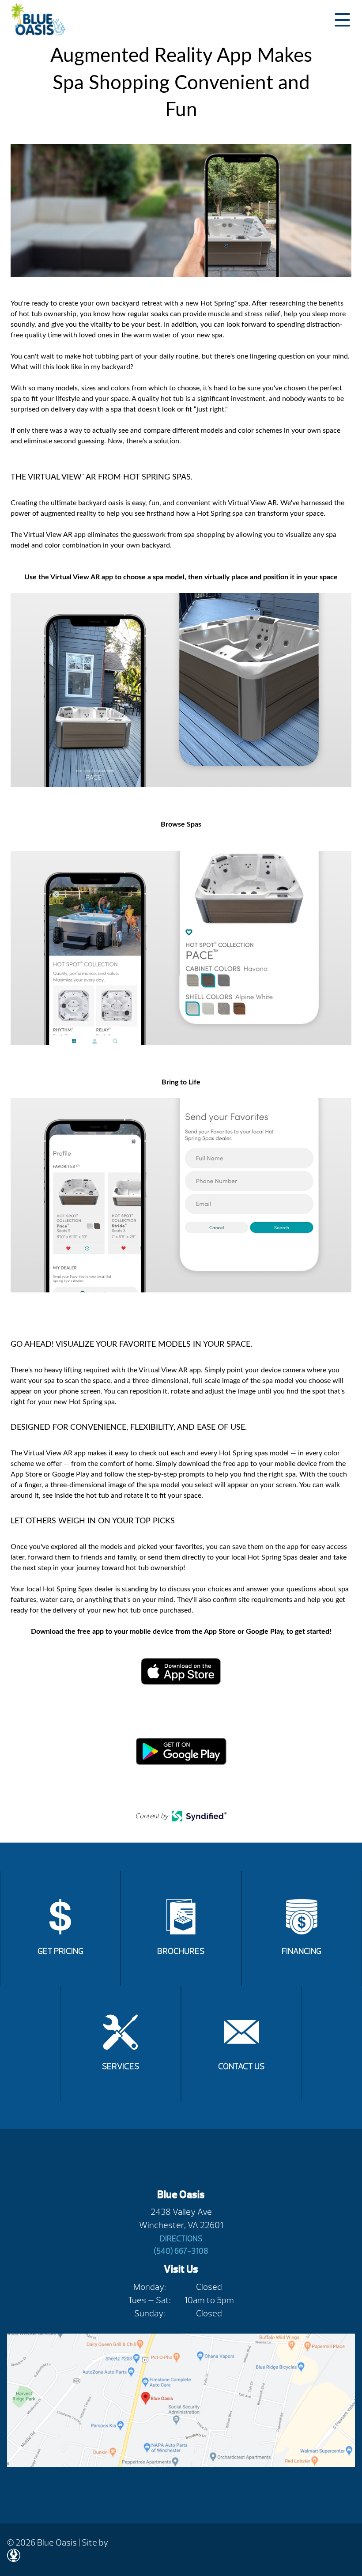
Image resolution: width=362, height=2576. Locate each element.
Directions (181, 2239)
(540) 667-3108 (181, 2251)
